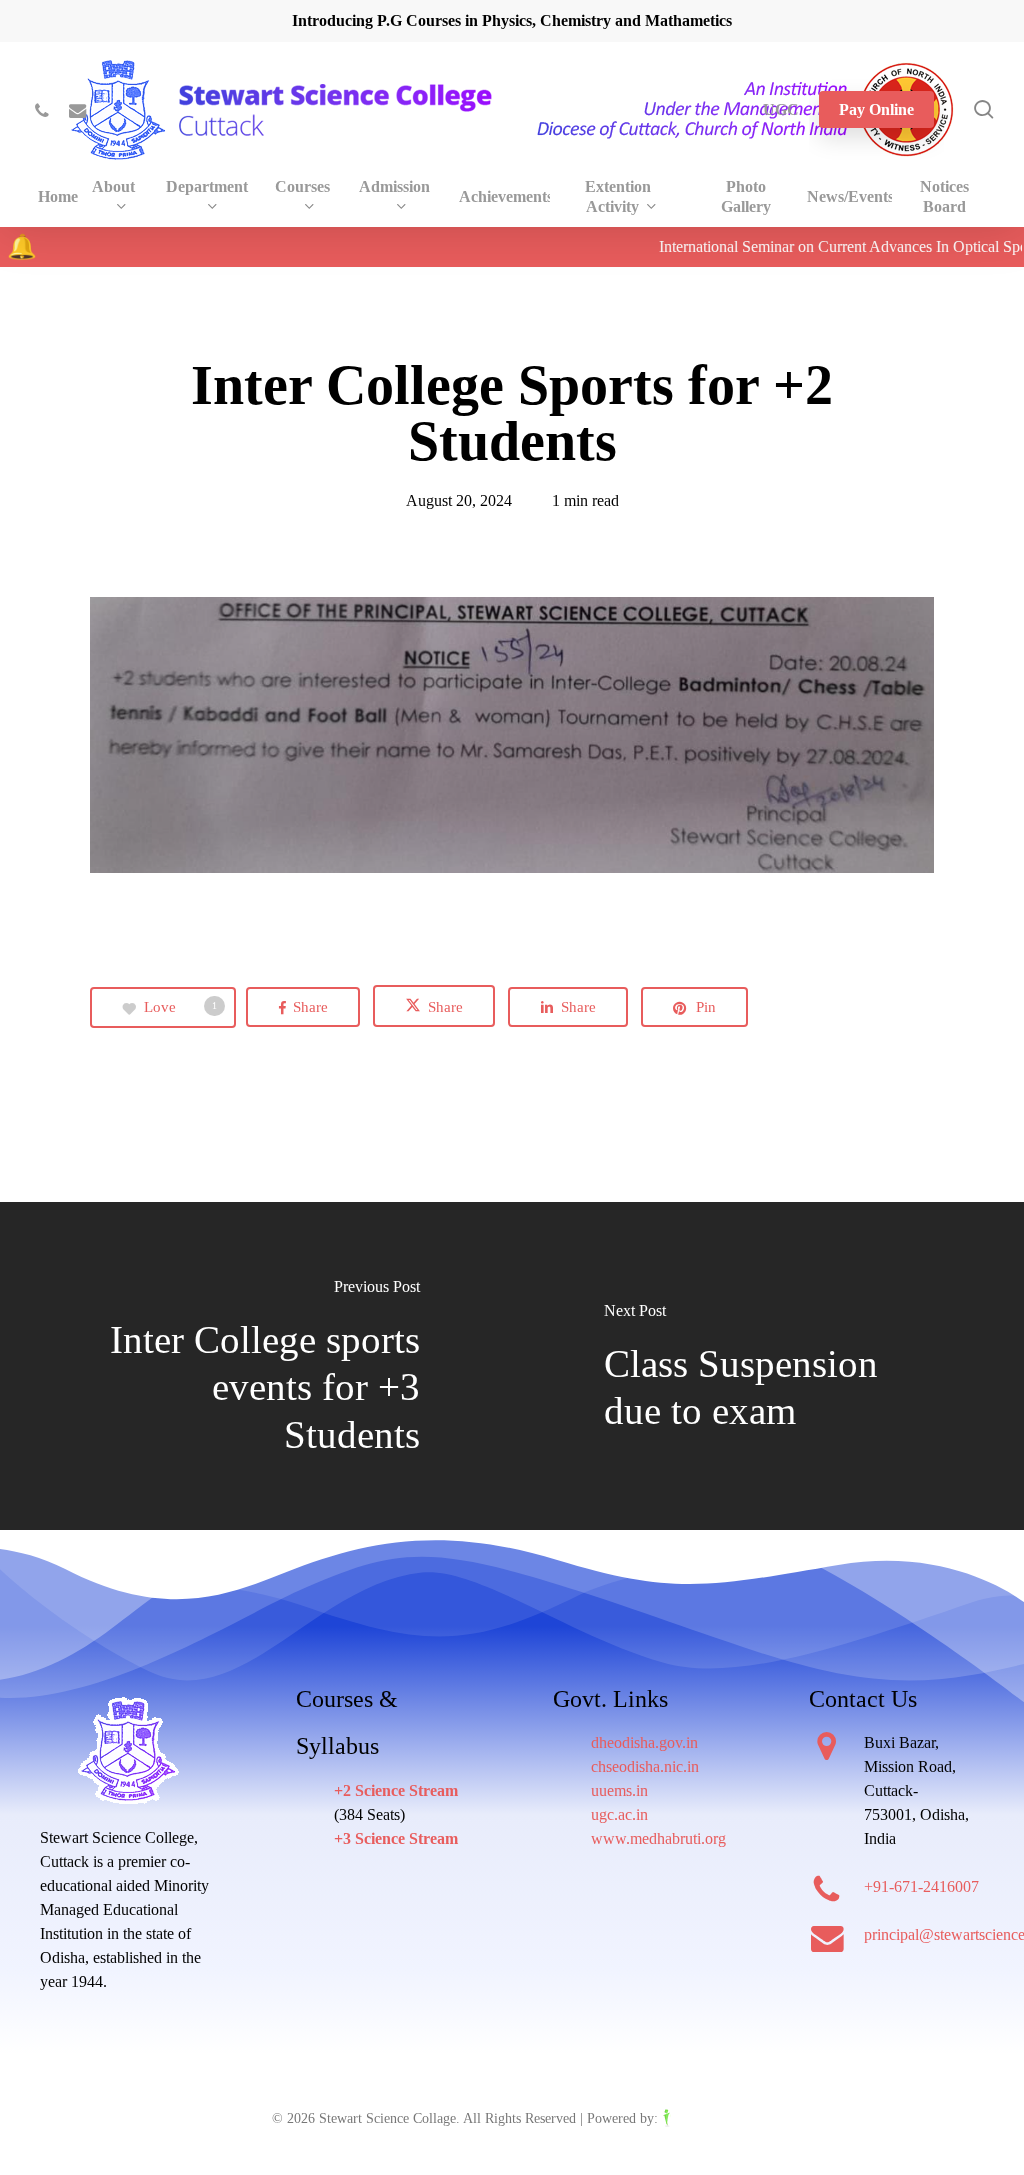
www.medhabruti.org (658, 1838)
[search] (984, 109)
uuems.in (619, 1790)
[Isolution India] (707, 2118)
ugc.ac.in (619, 1814)
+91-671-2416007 (921, 1886)
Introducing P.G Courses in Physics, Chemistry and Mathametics (512, 20)
